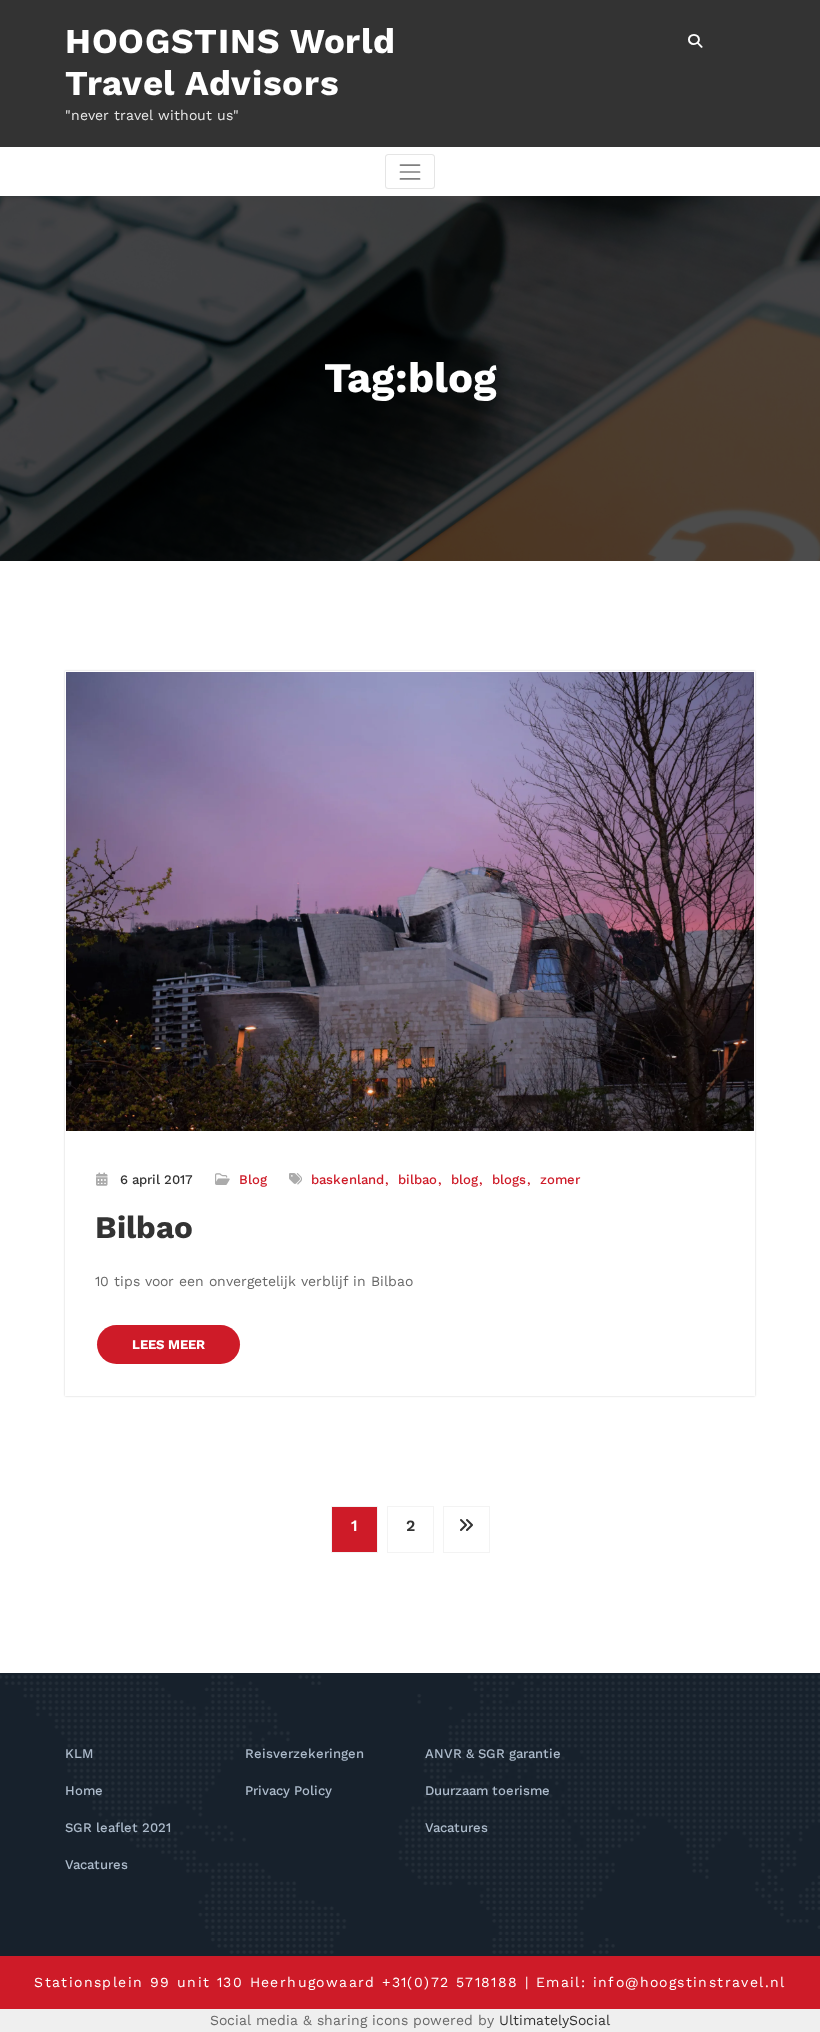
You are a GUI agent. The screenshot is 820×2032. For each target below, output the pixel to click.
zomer (560, 1179)
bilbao (417, 1179)
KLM (79, 1753)
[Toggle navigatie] (409, 171)
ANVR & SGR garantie (493, 1753)
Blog (253, 1179)
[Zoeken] (696, 41)
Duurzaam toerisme (487, 1790)
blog (464, 1179)
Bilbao (144, 1227)
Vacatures (96, 1864)
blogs (509, 1179)
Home (84, 1790)
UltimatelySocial (554, 2020)
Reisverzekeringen (304, 1753)
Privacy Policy (288, 1790)
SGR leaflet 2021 (118, 1827)
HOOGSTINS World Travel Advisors (230, 62)
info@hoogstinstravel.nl (689, 1982)
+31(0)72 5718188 (450, 1982)
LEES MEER (168, 1344)
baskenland (347, 1179)
